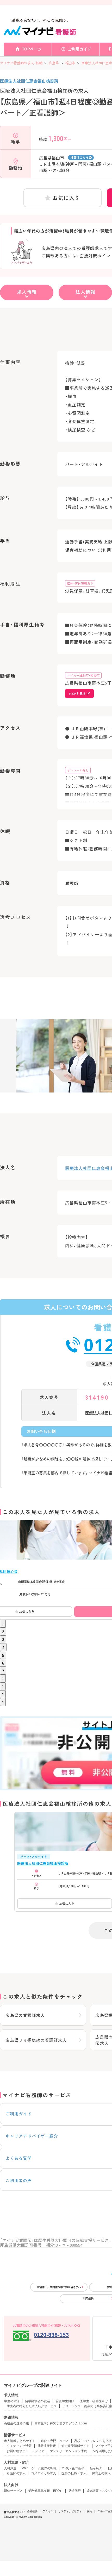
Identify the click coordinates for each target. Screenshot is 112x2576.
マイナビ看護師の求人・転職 (21, 63)
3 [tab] (3, 1639)
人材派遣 (10, 2468)
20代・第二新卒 (73, 2468)
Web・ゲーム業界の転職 (39, 2468)
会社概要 (32, 2511)
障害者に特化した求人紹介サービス (32, 2406)
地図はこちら (80, 157)
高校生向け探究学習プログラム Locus (61, 2423)
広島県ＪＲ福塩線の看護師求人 (36, 2040)
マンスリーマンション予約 (69, 2451)
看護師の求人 (16, 2473)
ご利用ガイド (79, 49)
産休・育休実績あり (80, 583)
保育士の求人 (101, 2473)
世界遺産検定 (47, 2446)
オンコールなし (78, 770)
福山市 (70, 63)
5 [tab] (3, 1655)
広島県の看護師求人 (25, 2015)
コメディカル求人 (43, 2473)
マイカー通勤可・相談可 (83, 675)
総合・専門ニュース (55, 2441)
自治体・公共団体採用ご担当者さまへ (59, 2287)
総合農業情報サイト (76, 2446)
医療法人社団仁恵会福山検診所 (29, 81)
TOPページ (32, 49)
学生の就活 (12, 2401)
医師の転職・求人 (74, 2473)
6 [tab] (3, 1663)
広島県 (54, 63)
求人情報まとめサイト (20, 2441)
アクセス (48, 2511)
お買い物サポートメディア (26, 2451)
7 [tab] (3, 1671)
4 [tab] (3, 1647)
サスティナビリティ (70, 2511)
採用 (90, 2511)
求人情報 (27, 292)
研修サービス (13, 2491)
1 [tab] (3, 1624)
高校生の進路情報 (16, 2423)
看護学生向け (65, 2401)
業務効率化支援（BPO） (45, 2491)
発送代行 (74, 2491)
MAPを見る (77, 694)
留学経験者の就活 (38, 2401)
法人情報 (85, 292)
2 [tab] (3, 1631)
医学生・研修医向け (94, 2401)
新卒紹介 (96, 2468)
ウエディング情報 (19, 2446)
